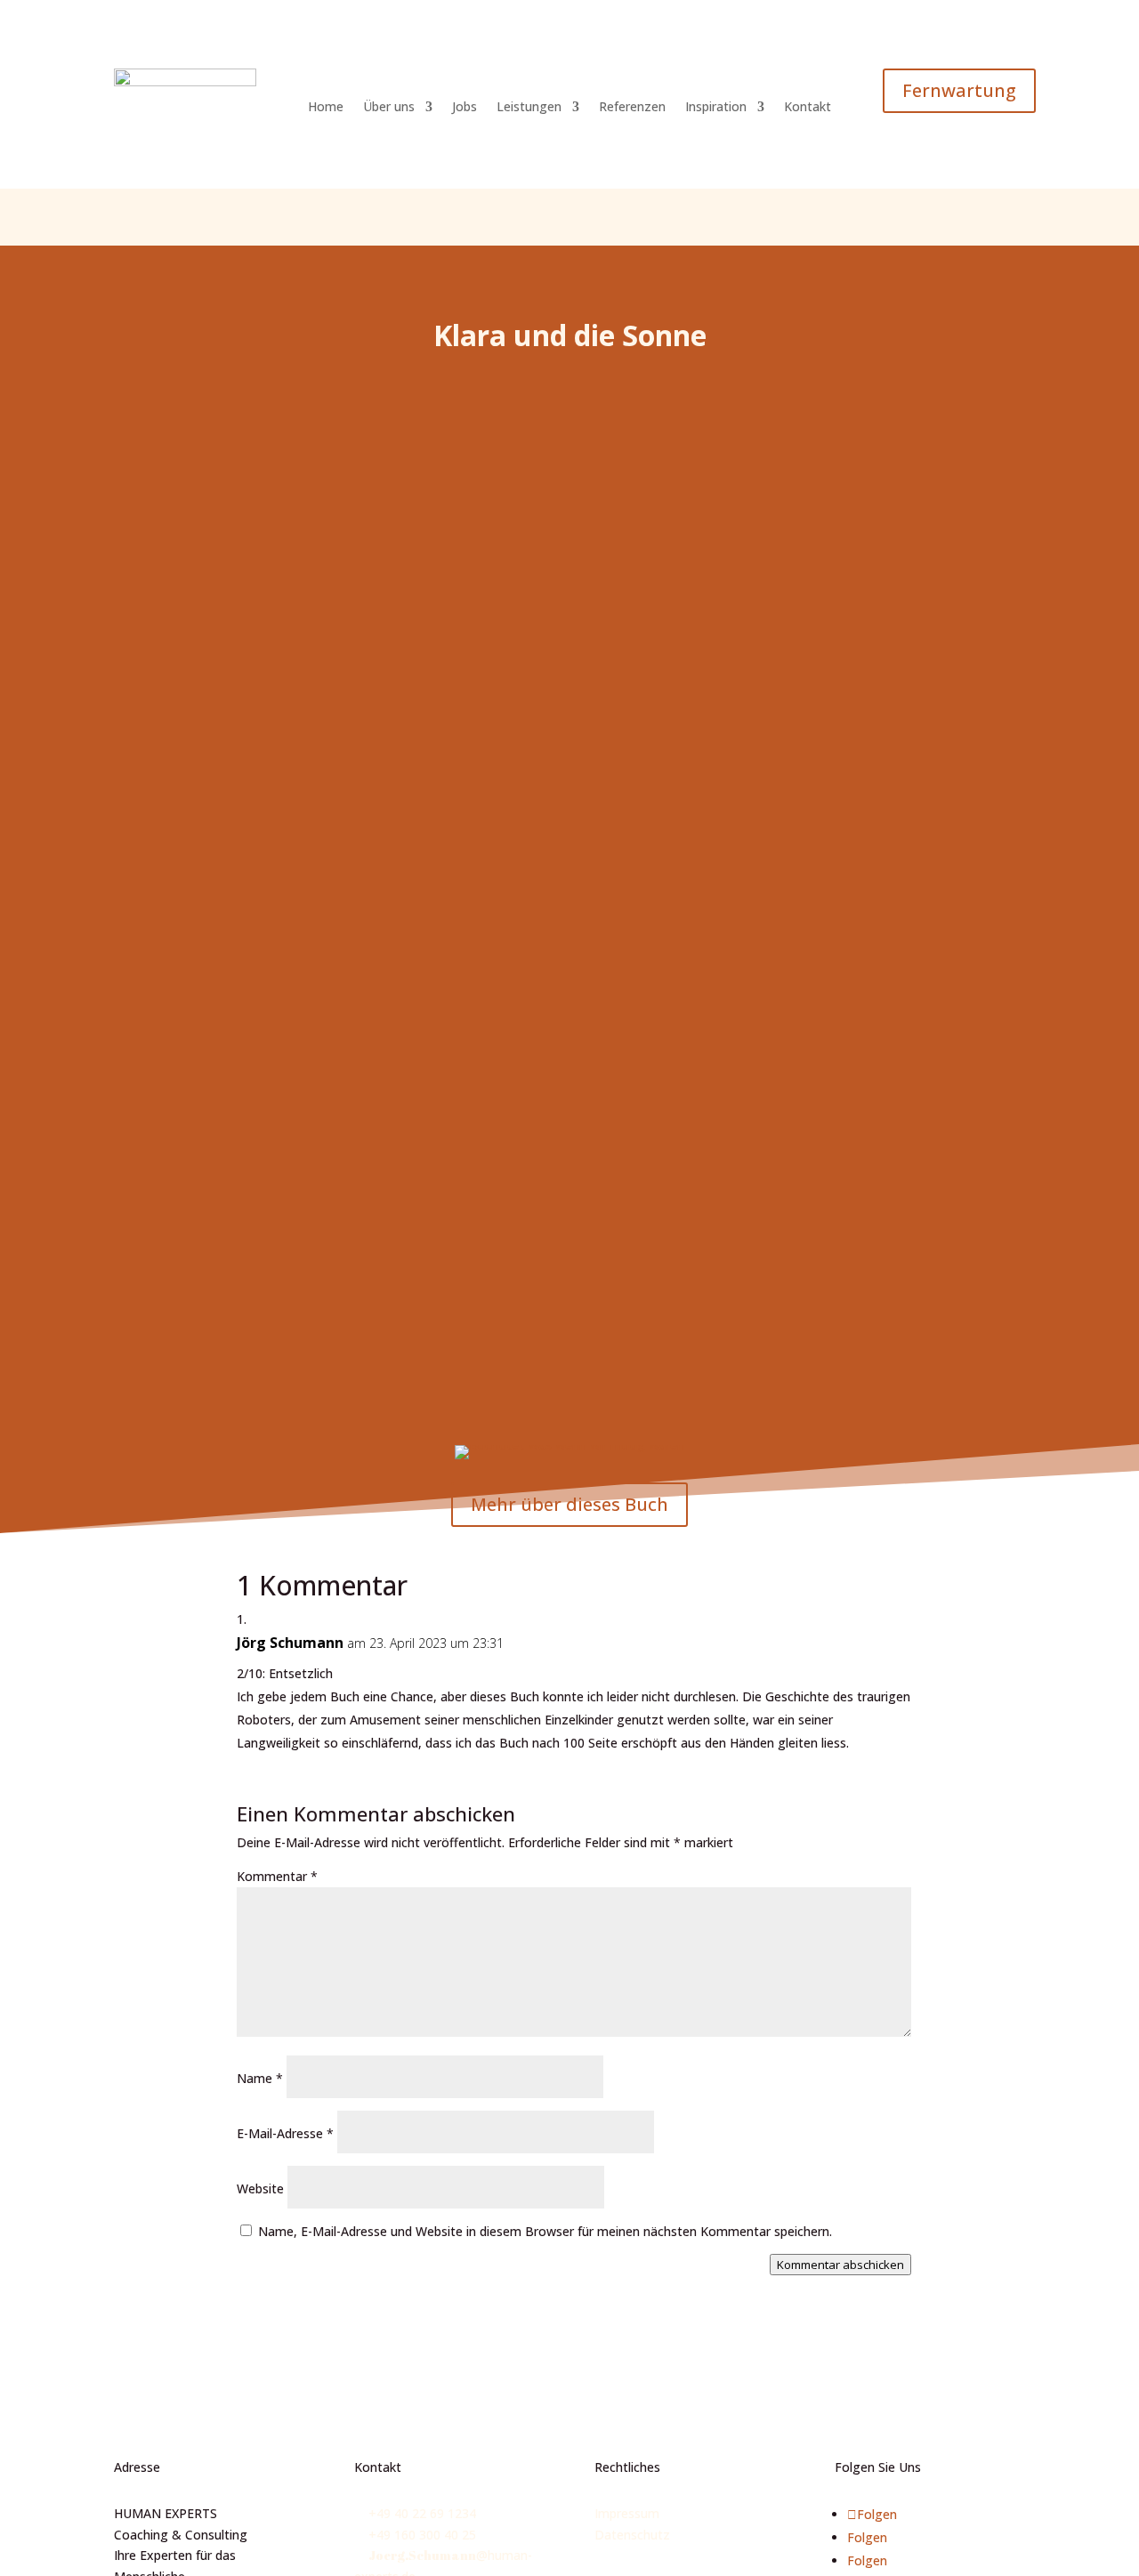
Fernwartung (959, 90)
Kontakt (808, 108)
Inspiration (716, 108)
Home (326, 108)
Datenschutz (632, 2535)
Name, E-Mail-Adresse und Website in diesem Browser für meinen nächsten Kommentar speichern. (545, 2231)
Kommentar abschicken (840, 2265)
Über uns (389, 108)
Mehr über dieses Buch (569, 1504)
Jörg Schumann (290, 1643)
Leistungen (529, 108)
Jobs (464, 108)
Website (260, 2188)
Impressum (627, 2513)
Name (260, 2078)
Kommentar (277, 1876)
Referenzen (632, 108)
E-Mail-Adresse (285, 2133)
